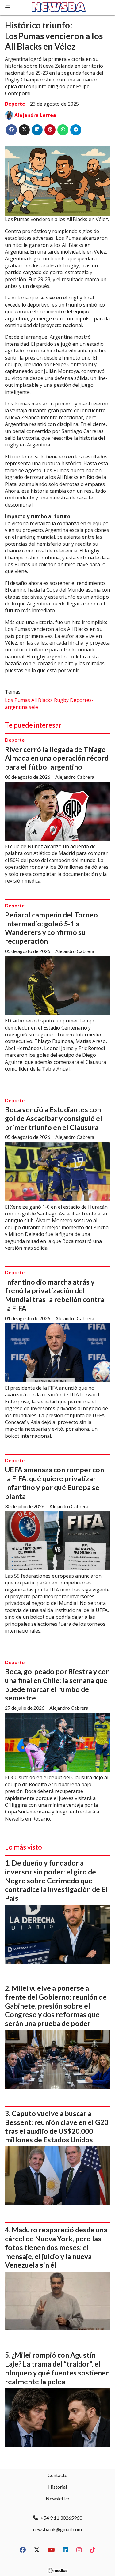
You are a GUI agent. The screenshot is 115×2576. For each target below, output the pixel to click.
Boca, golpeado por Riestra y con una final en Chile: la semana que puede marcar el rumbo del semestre (57, 1685)
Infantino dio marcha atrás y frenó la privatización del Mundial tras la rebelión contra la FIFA (55, 1295)
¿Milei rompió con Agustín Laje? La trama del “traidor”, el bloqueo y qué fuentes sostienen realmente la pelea (57, 2368)
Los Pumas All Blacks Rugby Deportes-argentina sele (49, 703)
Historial (57, 2487)
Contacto (57, 2475)
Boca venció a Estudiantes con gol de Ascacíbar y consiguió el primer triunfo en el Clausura (54, 1118)
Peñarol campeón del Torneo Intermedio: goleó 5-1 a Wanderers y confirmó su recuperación (51, 928)
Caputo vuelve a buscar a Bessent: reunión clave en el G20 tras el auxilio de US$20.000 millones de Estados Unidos (57, 2126)
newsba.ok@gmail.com (57, 2529)
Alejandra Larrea (35, 115)
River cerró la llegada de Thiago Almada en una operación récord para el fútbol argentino (57, 758)
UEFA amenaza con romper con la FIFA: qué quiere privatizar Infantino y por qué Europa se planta (54, 1483)
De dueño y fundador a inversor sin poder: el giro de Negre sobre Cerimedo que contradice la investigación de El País (56, 1880)
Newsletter (58, 2498)
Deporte (15, 104)
